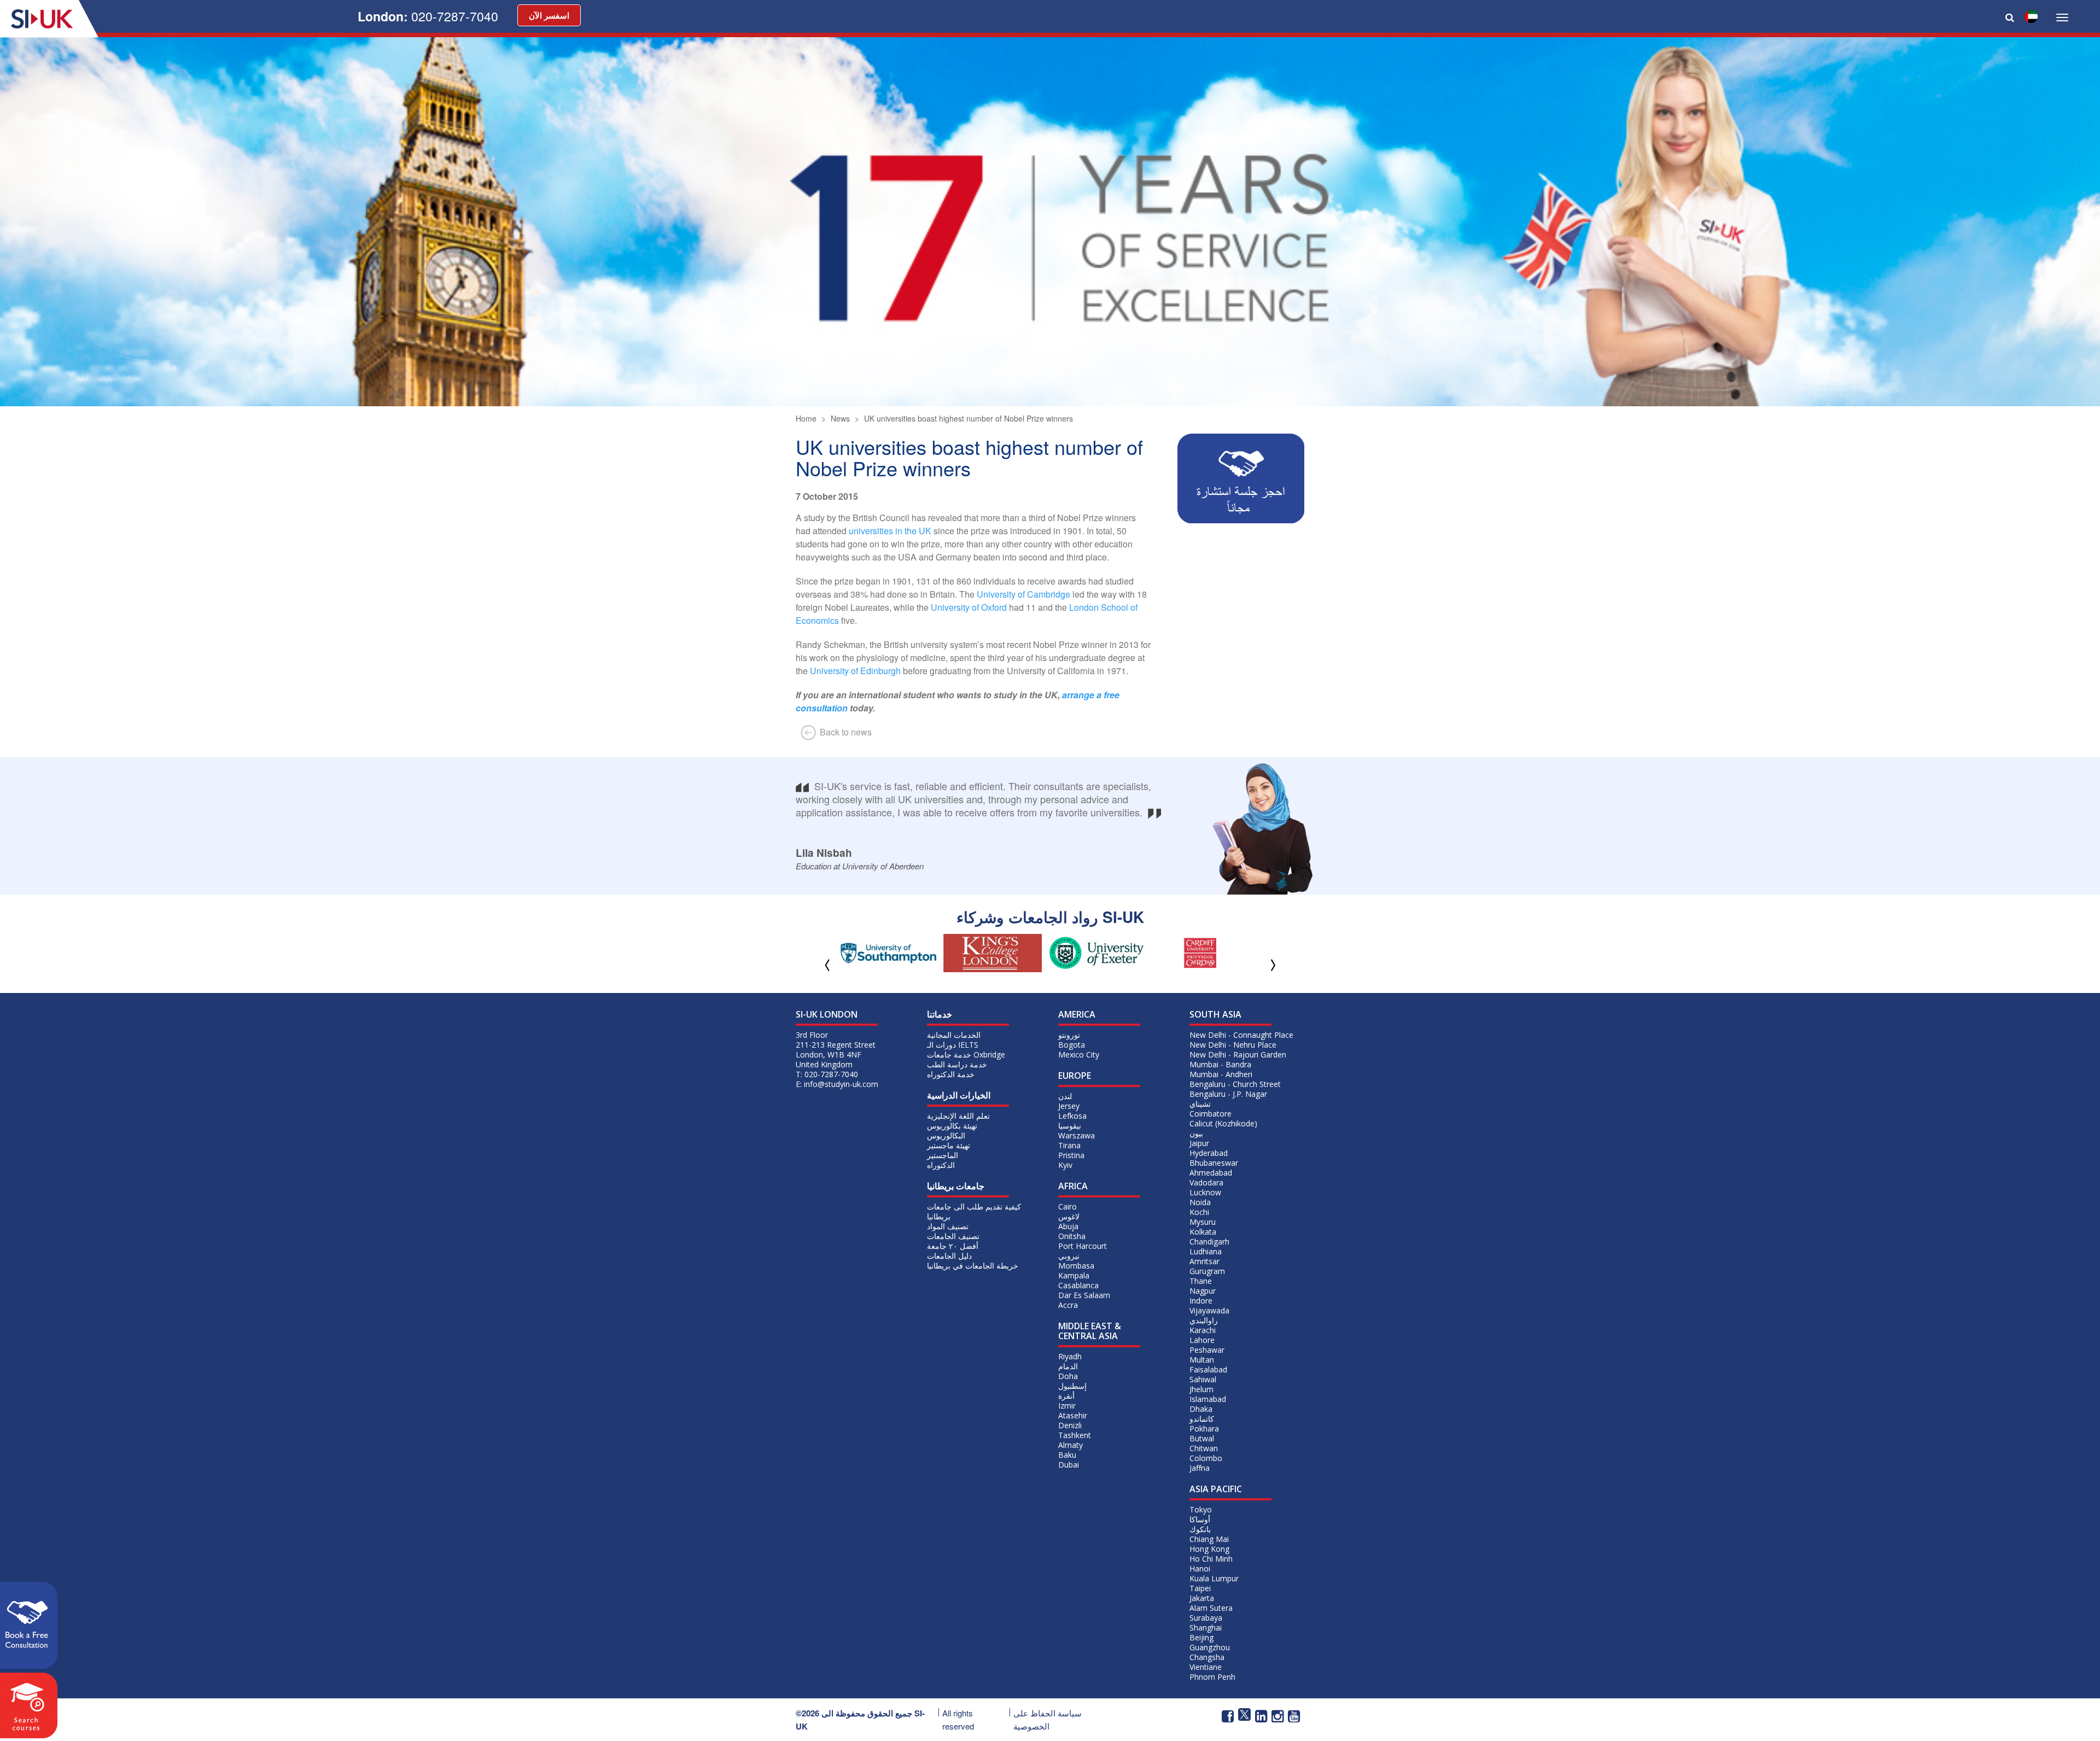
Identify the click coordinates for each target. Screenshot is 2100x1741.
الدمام (1068, 1366)
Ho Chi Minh (1211, 1559)
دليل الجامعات (949, 1256)
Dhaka (1201, 1409)
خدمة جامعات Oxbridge (966, 1054)
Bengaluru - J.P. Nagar (1228, 1094)
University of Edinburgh (855, 671)
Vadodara (1206, 1182)
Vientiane (1206, 1667)
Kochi (1199, 1212)
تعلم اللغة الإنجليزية (958, 1116)
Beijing (1201, 1637)
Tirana (1069, 1145)
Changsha (1207, 1657)
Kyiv (1065, 1165)
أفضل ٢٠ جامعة (953, 1246)
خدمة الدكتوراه (951, 1074)
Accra (1068, 1305)
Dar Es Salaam (1084, 1295)
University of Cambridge (1023, 594)
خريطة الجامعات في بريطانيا (973, 1266)
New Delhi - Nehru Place (1233, 1045)
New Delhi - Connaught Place (1241, 1035)
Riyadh (1070, 1356)
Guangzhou (1210, 1647)
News (840, 418)
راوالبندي (1204, 1320)
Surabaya (1206, 1618)
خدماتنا (940, 1014)
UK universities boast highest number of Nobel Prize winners (969, 418)
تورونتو (1069, 1035)
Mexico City (1079, 1054)
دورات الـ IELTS (953, 1045)
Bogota (1072, 1045)
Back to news (845, 732)
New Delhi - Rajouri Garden (1238, 1054)
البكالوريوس (946, 1135)
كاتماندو (1202, 1419)
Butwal (1202, 1438)
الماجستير (943, 1155)
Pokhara (1204, 1429)
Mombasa (1076, 1266)
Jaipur (1199, 1143)
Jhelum (1201, 1389)
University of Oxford (969, 607)
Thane (1201, 1281)
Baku (1067, 1455)
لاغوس (1069, 1216)
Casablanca (1078, 1285)
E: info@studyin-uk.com (837, 1084)
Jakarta (1202, 1598)
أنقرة (1066, 1396)
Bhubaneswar (1214, 1163)
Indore (1201, 1301)
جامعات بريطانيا (956, 1186)
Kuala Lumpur (1214, 1578)
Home (806, 418)
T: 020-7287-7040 (827, 1074)
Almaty (1071, 1445)
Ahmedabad (1211, 1173)
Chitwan (1204, 1448)
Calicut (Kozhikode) (1223, 1123)
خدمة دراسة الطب (957, 1064)
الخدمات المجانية (954, 1035)
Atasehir (1073, 1415)
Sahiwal (1203, 1379)
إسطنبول (1072, 1386)
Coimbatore (1211, 1114)
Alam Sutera (1211, 1608)
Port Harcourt (1083, 1246)
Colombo (1206, 1458)
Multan (1202, 1360)
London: (428, 16)
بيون (1196, 1133)
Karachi (1203, 1330)
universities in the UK (890, 531)
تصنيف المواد (948, 1226)
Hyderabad (1209, 1153)
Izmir (1067, 1406)
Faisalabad (1208, 1369)
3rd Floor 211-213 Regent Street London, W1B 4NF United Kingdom (836, 1050)
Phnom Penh (1212, 1677)
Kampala (1074, 1275)
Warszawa (1077, 1135)
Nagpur (1203, 1291)
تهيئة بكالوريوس (952, 1126)
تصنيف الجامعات (953, 1236)
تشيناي (1200, 1104)
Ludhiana (1206, 1251)
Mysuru (1203, 1222)
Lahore (1202, 1340)
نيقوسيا (1070, 1126)
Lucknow (1205, 1192)
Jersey (1069, 1106)
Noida (1200, 1202)
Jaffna (1200, 1468)
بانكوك (1200, 1529)
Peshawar (1207, 1350)
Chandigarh (1209, 1242)
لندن (1065, 1096)
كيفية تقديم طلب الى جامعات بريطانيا (974, 1211)
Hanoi (1200, 1568)
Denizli (1070, 1425)
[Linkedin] (1261, 1715)
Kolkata (1203, 1232)
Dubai (1069, 1465)
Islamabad (1208, 1399)
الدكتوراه (941, 1165)
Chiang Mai (1209, 1539)
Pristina (1071, 1155)
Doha (1068, 1376)
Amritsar (1204, 1261)
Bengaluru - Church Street (1235, 1084)
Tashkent (1075, 1435)
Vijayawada (1209, 1310)
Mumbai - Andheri (1221, 1074)
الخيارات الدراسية (959, 1095)
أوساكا (1200, 1519)
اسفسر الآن (549, 15)
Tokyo (1201, 1509)
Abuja (1068, 1226)
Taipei (1200, 1588)
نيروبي (1069, 1256)
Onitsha (1072, 1236)
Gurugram (1207, 1271)
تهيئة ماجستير (949, 1145)
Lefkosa (1072, 1116)
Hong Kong (1209, 1549)
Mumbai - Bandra (1220, 1064)
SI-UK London (827, 1014)
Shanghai (1206, 1628)
